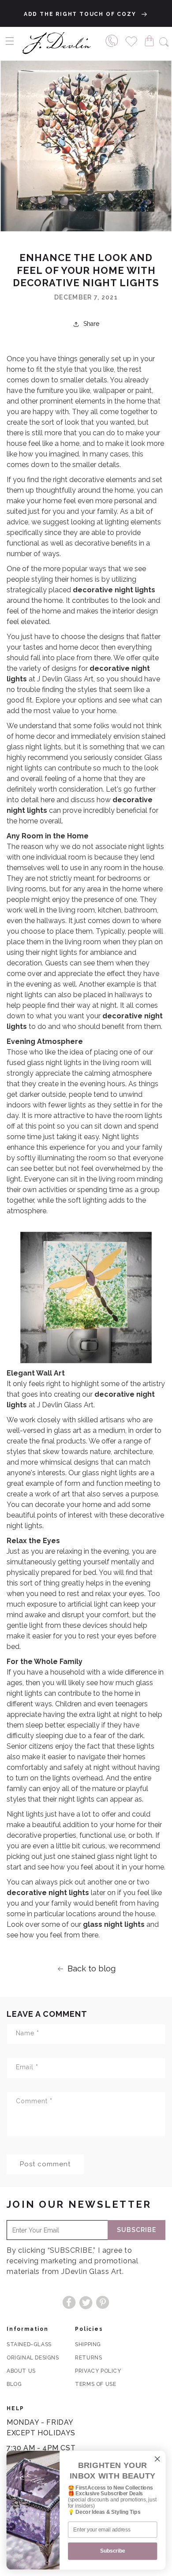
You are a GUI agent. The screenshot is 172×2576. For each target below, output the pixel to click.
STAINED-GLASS (29, 2344)
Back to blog (92, 1968)
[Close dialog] (157, 2459)
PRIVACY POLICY (98, 2371)
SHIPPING (88, 2344)
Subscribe (136, 2230)
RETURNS (88, 2358)
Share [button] (91, 324)
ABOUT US (21, 2371)
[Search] (164, 41)
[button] (10, 41)
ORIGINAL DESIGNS (33, 2358)
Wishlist (132, 40)
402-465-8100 (112, 40)
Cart (151, 40)
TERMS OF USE (95, 2384)
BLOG (14, 2384)
